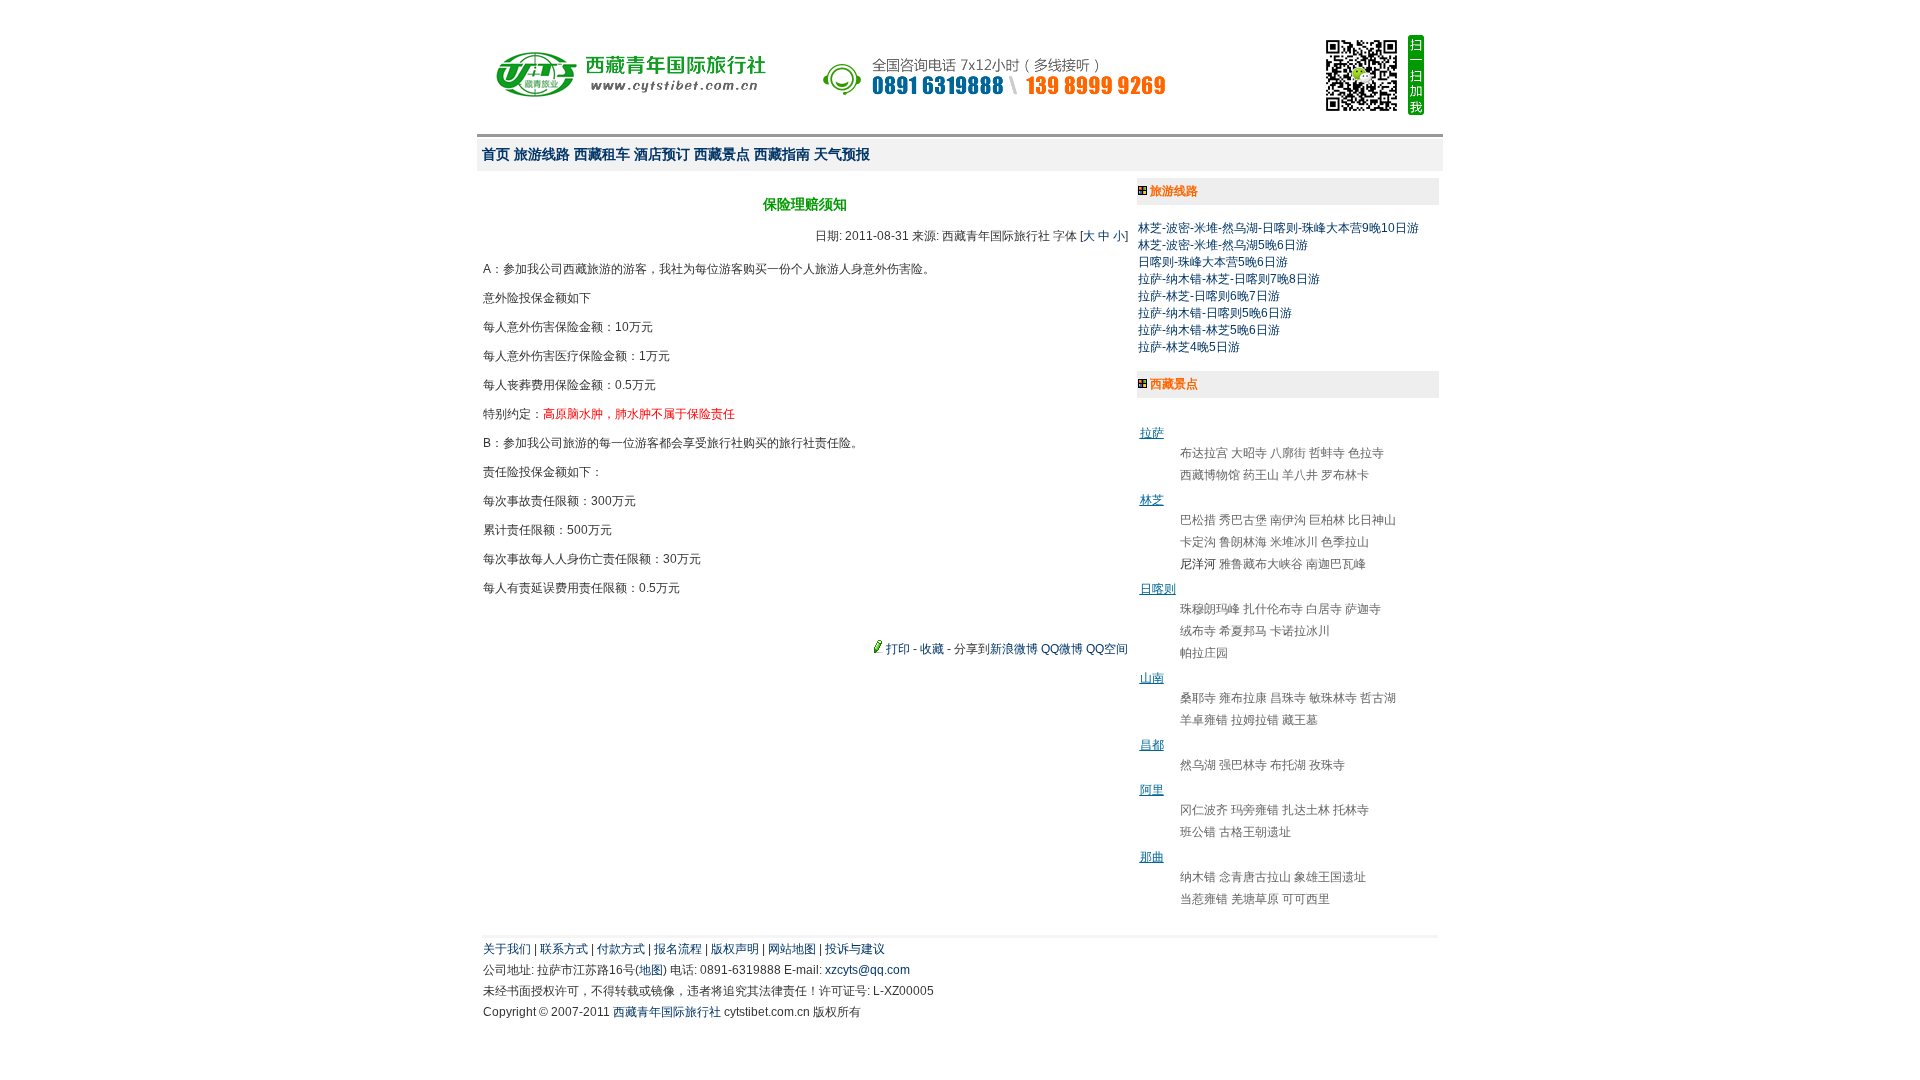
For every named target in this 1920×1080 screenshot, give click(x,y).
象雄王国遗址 (1330, 877)
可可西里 (1306, 899)
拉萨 (1152, 433)
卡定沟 (1198, 542)
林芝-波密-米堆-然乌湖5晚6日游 (1223, 245)
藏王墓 (1300, 720)
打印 (898, 649)
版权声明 (735, 949)
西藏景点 (722, 154)
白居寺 (1324, 609)
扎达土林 (1306, 810)
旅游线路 (542, 154)
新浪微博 (1014, 649)
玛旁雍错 (1255, 810)
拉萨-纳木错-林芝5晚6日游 (1209, 330)
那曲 (1152, 857)
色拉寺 (1366, 453)
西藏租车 (602, 154)
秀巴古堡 (1243, 520)
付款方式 (621, 949)
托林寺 (1351, 810)
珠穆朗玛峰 (1210, 609)
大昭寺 (1249, 453)
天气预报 (842, 154)
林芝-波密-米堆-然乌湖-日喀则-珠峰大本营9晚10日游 (1278, 228)
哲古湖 (1378, 698)
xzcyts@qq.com (867, 970)
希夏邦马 (1243, 631)
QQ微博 (1062, 649)
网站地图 (792, 949)
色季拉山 (1345, 542)
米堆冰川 (1294, 542)
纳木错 (1198, 877)
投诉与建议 (855, 949)
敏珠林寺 (1333, 698)
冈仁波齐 (1204, 810)
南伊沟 (1288, 520)
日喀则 (1158, 589)
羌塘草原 (1255, 899)
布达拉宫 (1204, 453)
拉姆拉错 (1255, 720)
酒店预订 (662, 154)
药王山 (1261, 475)
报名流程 (678, 949)
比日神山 (1372, 520)
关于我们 (507, 949)
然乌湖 (1198, 765)
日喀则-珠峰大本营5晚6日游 (1213, 262)
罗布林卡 (1345, 475)
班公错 (1198, 832)
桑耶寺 (1198, 698)
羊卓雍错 (1204, 720)
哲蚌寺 (1327, 453)
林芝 (1152, 500)
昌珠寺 (1288, 698)
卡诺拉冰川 (1300, 631)
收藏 (932, 649)
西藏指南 (782, 154)
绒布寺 (1198, 631)
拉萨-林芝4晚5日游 (1189, 347)
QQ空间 (1107, 649)
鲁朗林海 (1243, 542)
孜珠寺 (1327, 765)
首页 (496, 154)
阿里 (1152, 790)
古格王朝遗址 (1255, 832)
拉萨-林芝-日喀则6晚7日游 (1209, 296)
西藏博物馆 (1210, 475)
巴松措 (1198, 520)
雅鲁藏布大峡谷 (1261, 564)
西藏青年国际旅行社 (667, 1012)
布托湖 (1288, 765)
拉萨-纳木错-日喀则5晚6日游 (1215, 313)
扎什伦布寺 (1273, 609)
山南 (1152, 678)
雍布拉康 (1243, 698)
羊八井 (1300, 475)
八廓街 (1288, 453)
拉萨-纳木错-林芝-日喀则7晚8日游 (1229, 279)
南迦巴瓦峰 (1336, 564)
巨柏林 (1327, 520)
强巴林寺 (1243, 765)
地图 (651, 970)
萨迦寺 (1363, 609)
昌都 (1152, 745)
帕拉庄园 (1204, 653)
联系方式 (564, 949)
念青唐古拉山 (1255, 877)
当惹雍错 (1204, 899)
